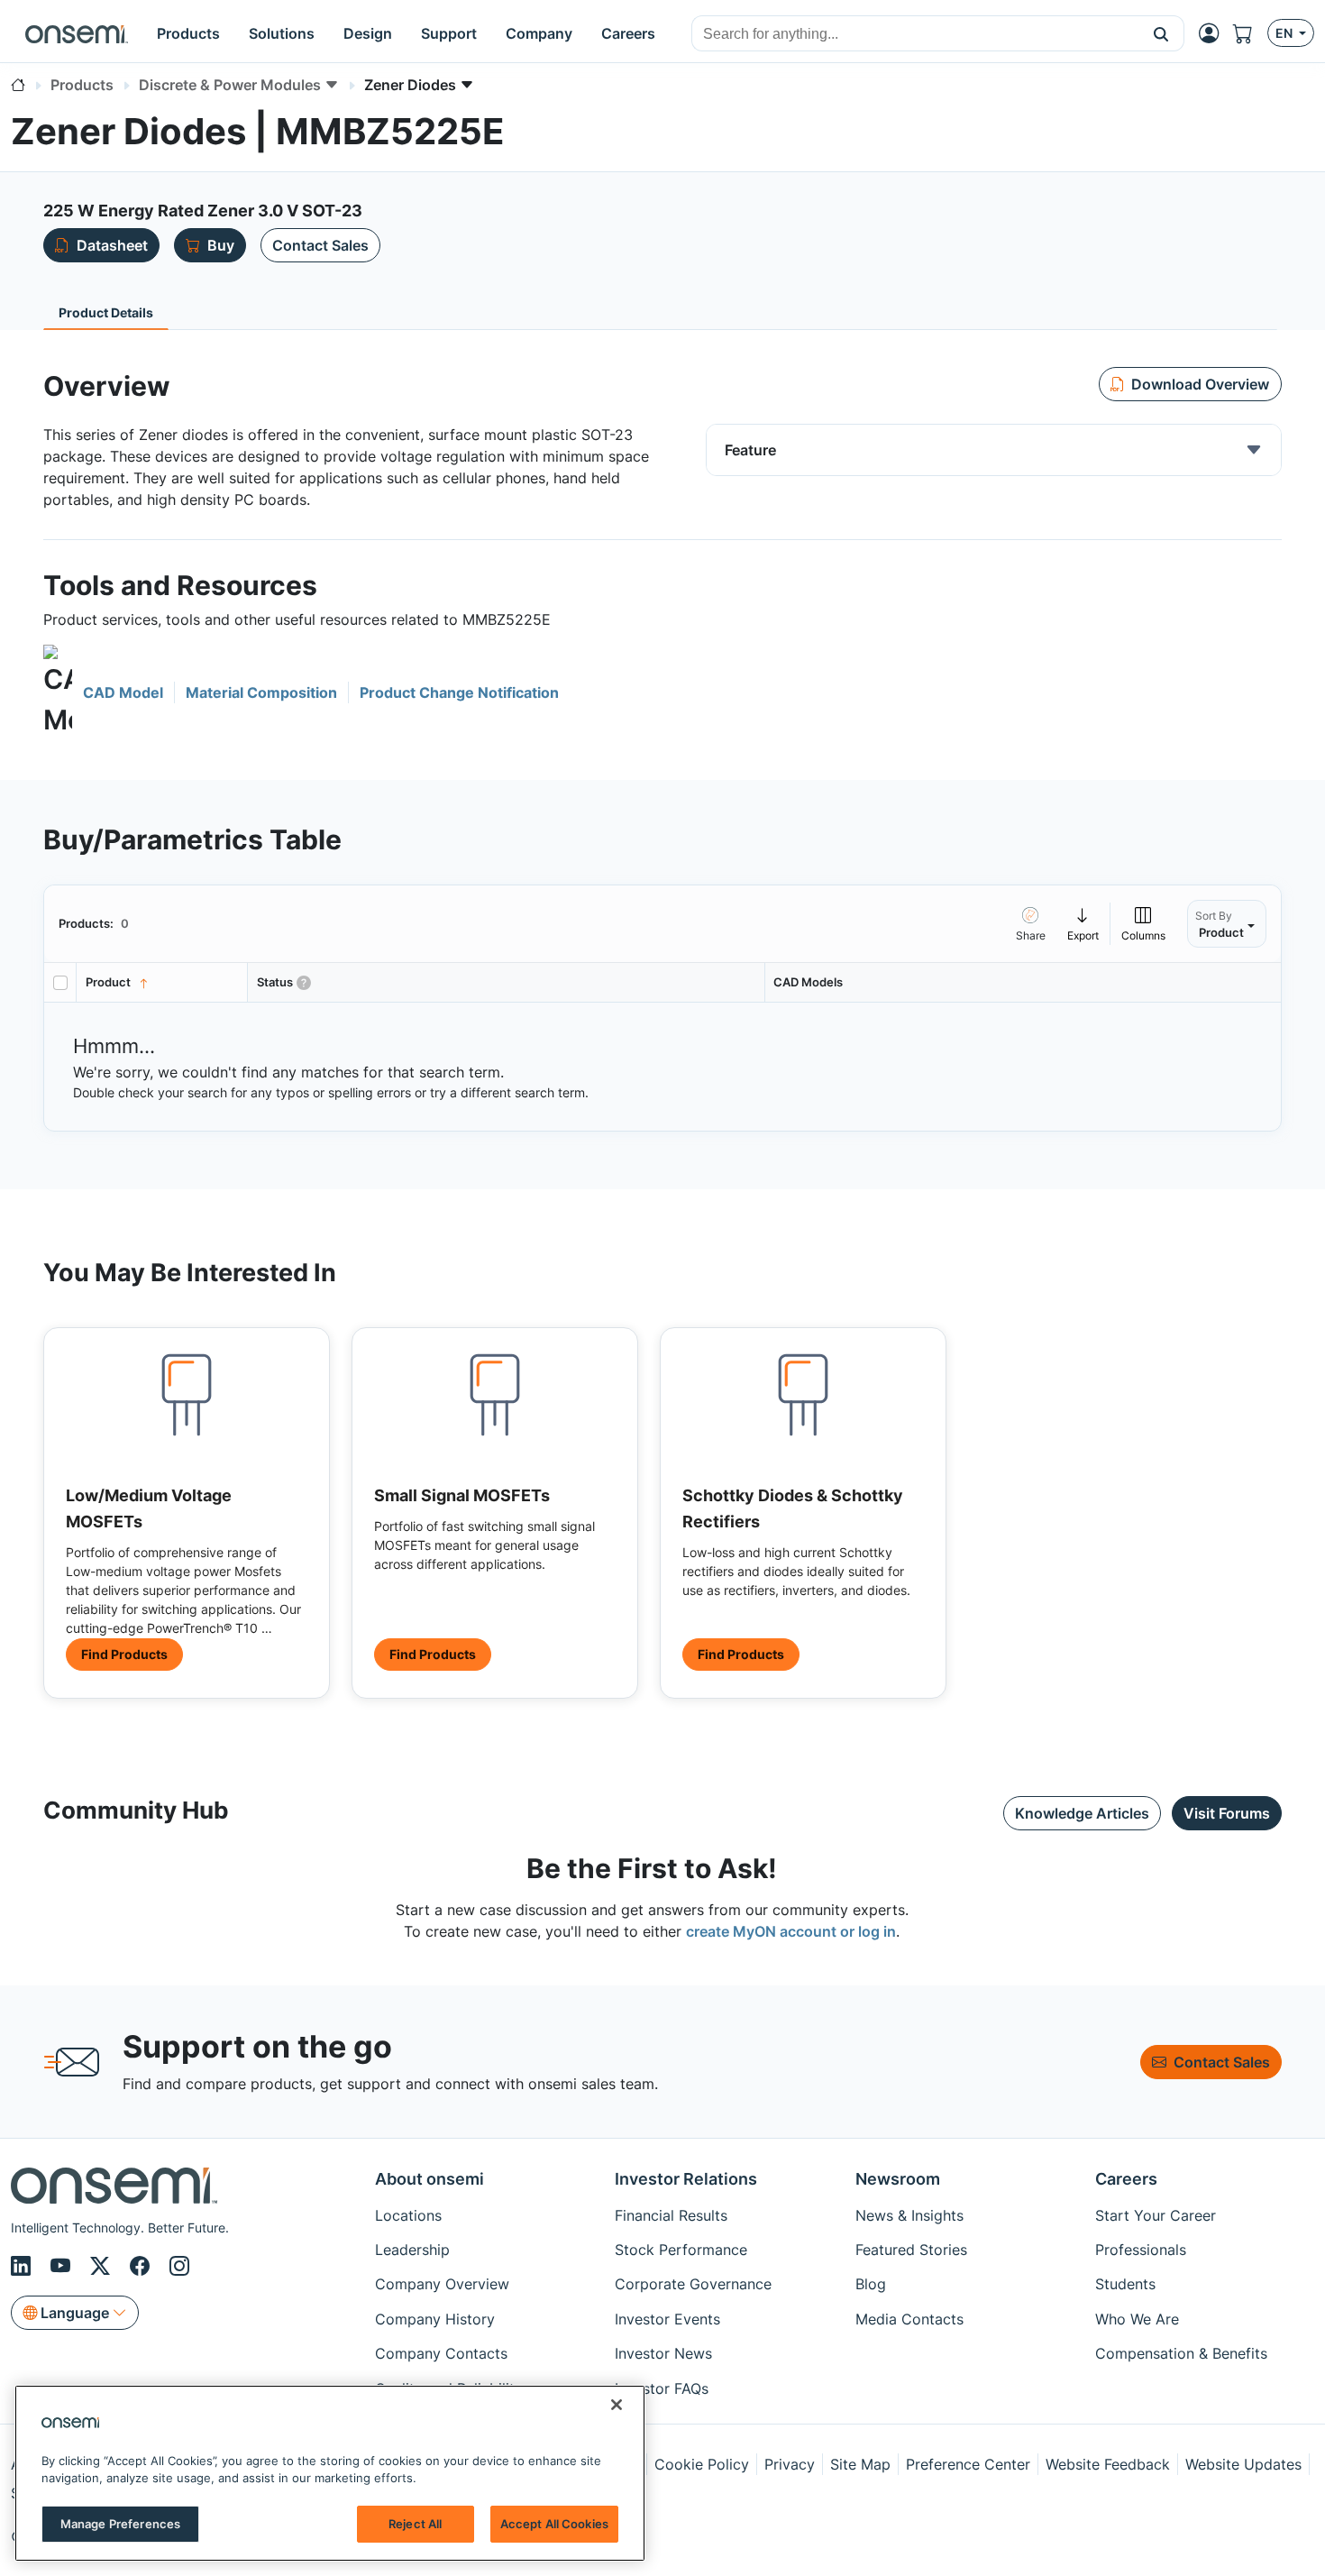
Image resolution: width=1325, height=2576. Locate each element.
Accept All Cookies (554, 2524)
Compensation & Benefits (1181, 2353)
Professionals (1141, 2250)
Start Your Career (1156, 2215)
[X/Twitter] (103, 2266)
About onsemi (429, 2179)
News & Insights (909, 2215)
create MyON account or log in (791, 1931)
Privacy (790, 2464)
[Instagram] (179, 2266)
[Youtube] (63, 2266)
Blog (871, 2284)
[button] (1161, 33)
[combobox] (915, 34)
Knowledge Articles (1082, 1813)
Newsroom (898, 2179)
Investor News (663, 2353)
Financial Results (671, 2215)
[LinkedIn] (23, 2266)
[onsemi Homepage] (77, 33)
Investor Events (667, 2319)
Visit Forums (1227, 1813)
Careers (1126, 2179)
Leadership (412, 2250)
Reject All (415, 2524)
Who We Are (1137, 2319)
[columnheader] (162, 982)
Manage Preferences (120, 2524)
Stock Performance (681, 2250)
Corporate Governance (693, 2284)
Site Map (860, 2464)
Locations (408, 2215)
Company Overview (442, 2284)
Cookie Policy (702, 2464)
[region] (330, 2473)
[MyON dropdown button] (1214, 33)
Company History (435, 2319)
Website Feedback (1108, 2464)
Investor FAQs (662, 2388)
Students (1125, 2284)
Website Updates (1243, 2464)
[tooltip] (1083, 924)
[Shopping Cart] (1250, 33)
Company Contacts (441, 2353)
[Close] (617, 2405)
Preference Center (968, 2464)
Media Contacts (909, 2319)
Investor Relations (686, 2179)
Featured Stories (911, 2250)
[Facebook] (142, 2266)
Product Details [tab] (106, 312)
